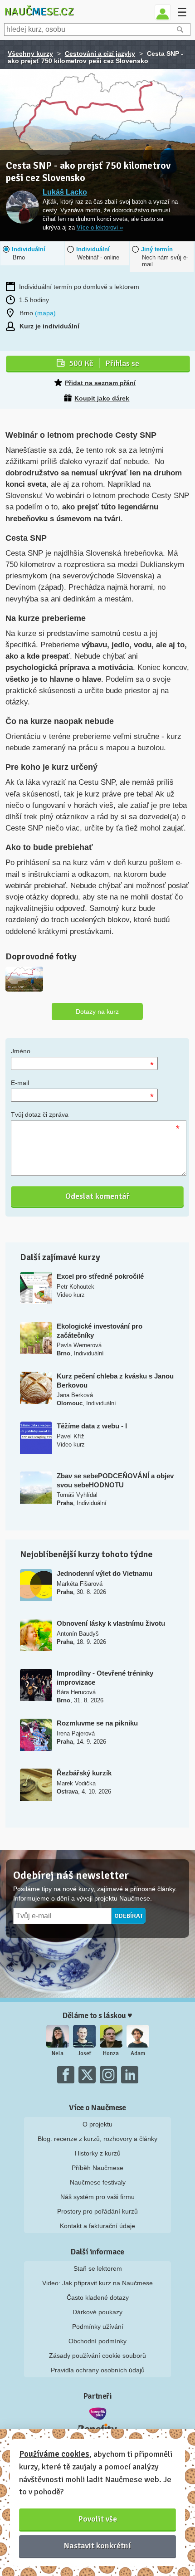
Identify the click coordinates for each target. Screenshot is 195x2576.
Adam (138, 2053)
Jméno (21, 1051)
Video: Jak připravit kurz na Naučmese (97, 2283)
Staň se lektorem (98, 2268)
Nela (58, 2053)
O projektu (97, 2124)
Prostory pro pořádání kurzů (97, 2211)
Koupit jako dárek (102, 398)
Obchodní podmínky (97, 2341)
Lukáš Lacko (65, 192)
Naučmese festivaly (98, 2182)
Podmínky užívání (98, 2327)
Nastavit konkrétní (97, 2546)
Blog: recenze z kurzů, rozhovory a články (97, 2139)
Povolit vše (98, 2519)
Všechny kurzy (30, 54)
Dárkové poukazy (97, 2312)
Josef (84, 2053)
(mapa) (45, 313)
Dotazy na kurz (97, 1012)
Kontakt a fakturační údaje (97, 2226)
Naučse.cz (39, 11)
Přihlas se (104, 363)
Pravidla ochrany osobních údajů (98, 2370)
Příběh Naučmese (97, 2168)
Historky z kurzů (98, 2153)
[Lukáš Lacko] (22, 208)
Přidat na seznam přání (100, 383)
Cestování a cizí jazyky (100, 54)
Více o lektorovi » (100, 228)
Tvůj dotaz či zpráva (40, 1114)
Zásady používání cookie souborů (97, 2356)
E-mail (20, 1083)
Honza (111, 2053)
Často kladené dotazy (98, 2297)
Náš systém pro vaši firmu (97, 2197)
